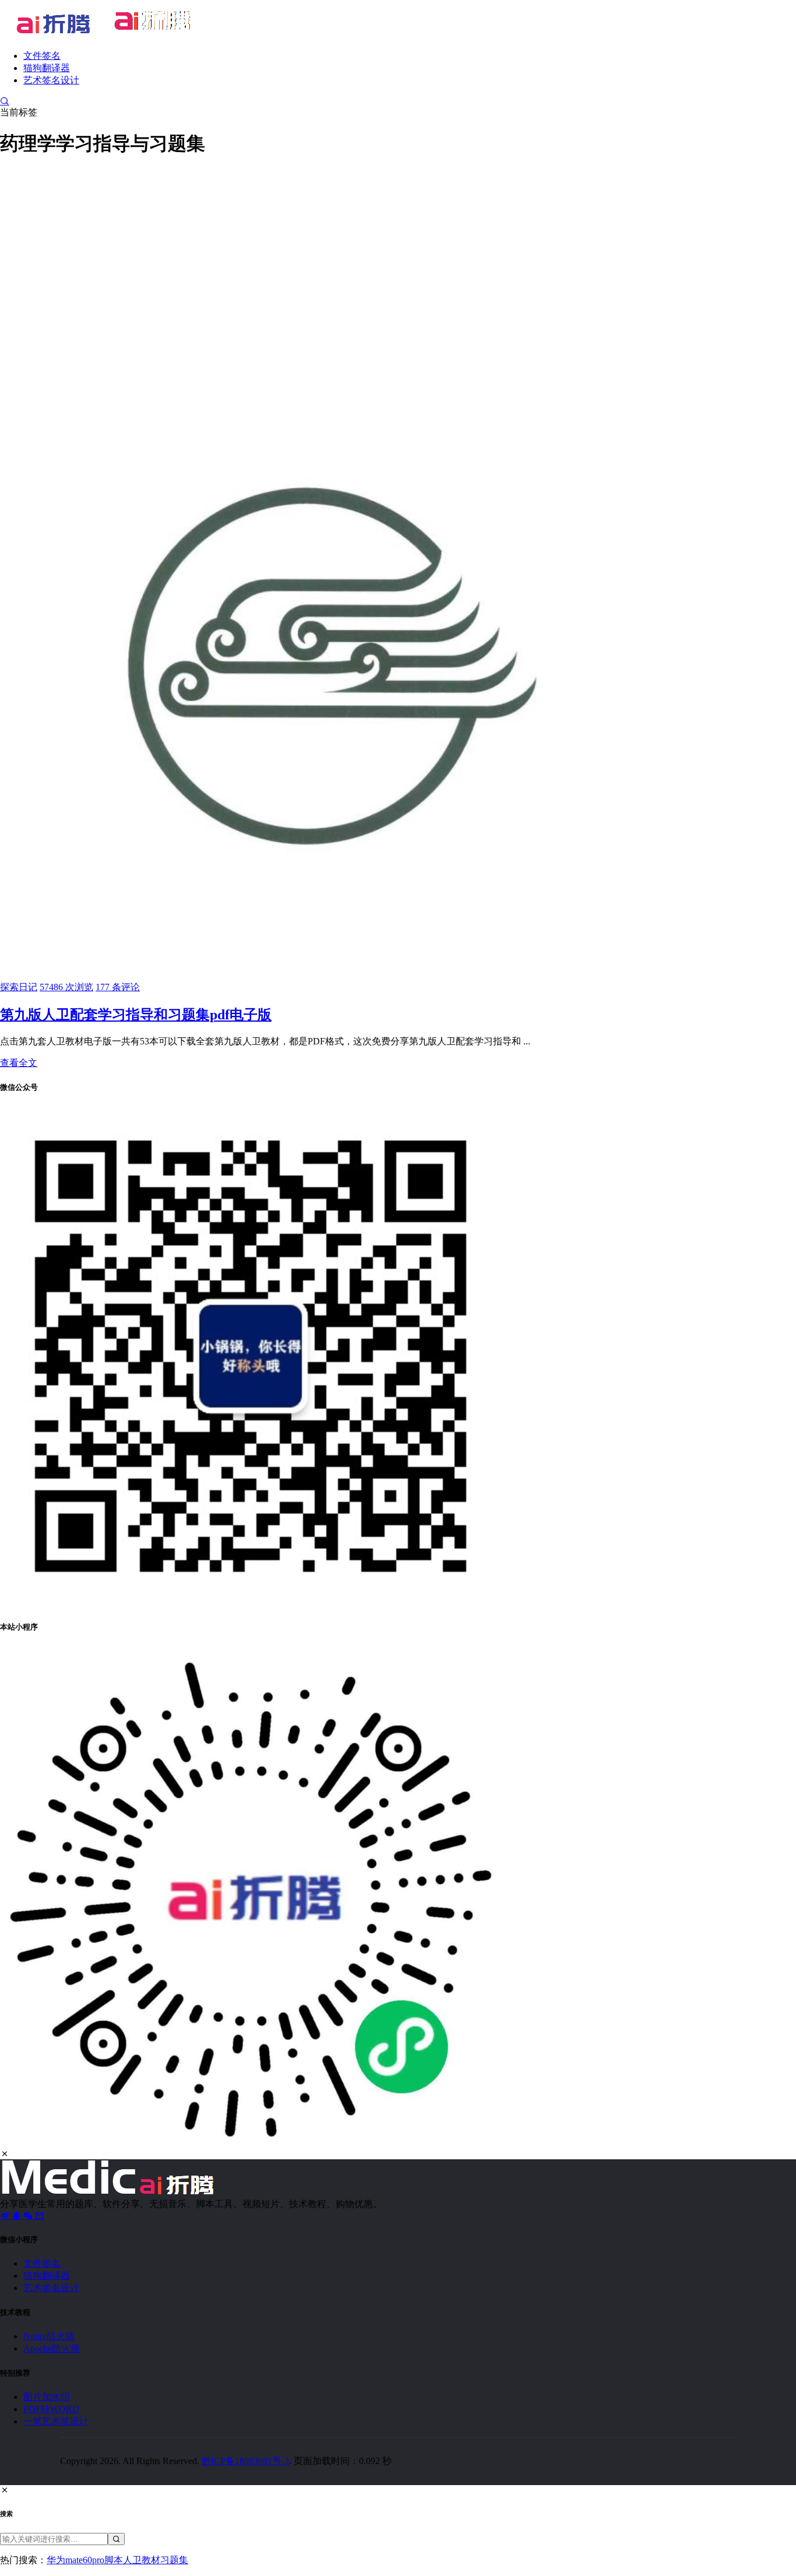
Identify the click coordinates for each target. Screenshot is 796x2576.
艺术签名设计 (51, 80)
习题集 (174, 2560)
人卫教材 (142, 2560)
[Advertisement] (398, 251)
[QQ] (17, 2216)
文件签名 (42, 56)
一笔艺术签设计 (56, 2421)
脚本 (114, 2560)
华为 (56, 2560)
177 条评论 (118, 987)
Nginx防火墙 (49, 2336)
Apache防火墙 (52, 2348)
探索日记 (19, 987)
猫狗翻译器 (47, 68)
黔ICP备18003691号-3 (245, 2461)
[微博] (6, 2216)
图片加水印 (47, 2397)
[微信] (29, 2216)
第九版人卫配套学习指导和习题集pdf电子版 (136, 1015)
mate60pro (85, 2560)
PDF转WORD (51, 2409)
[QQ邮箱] (40, 2216)
